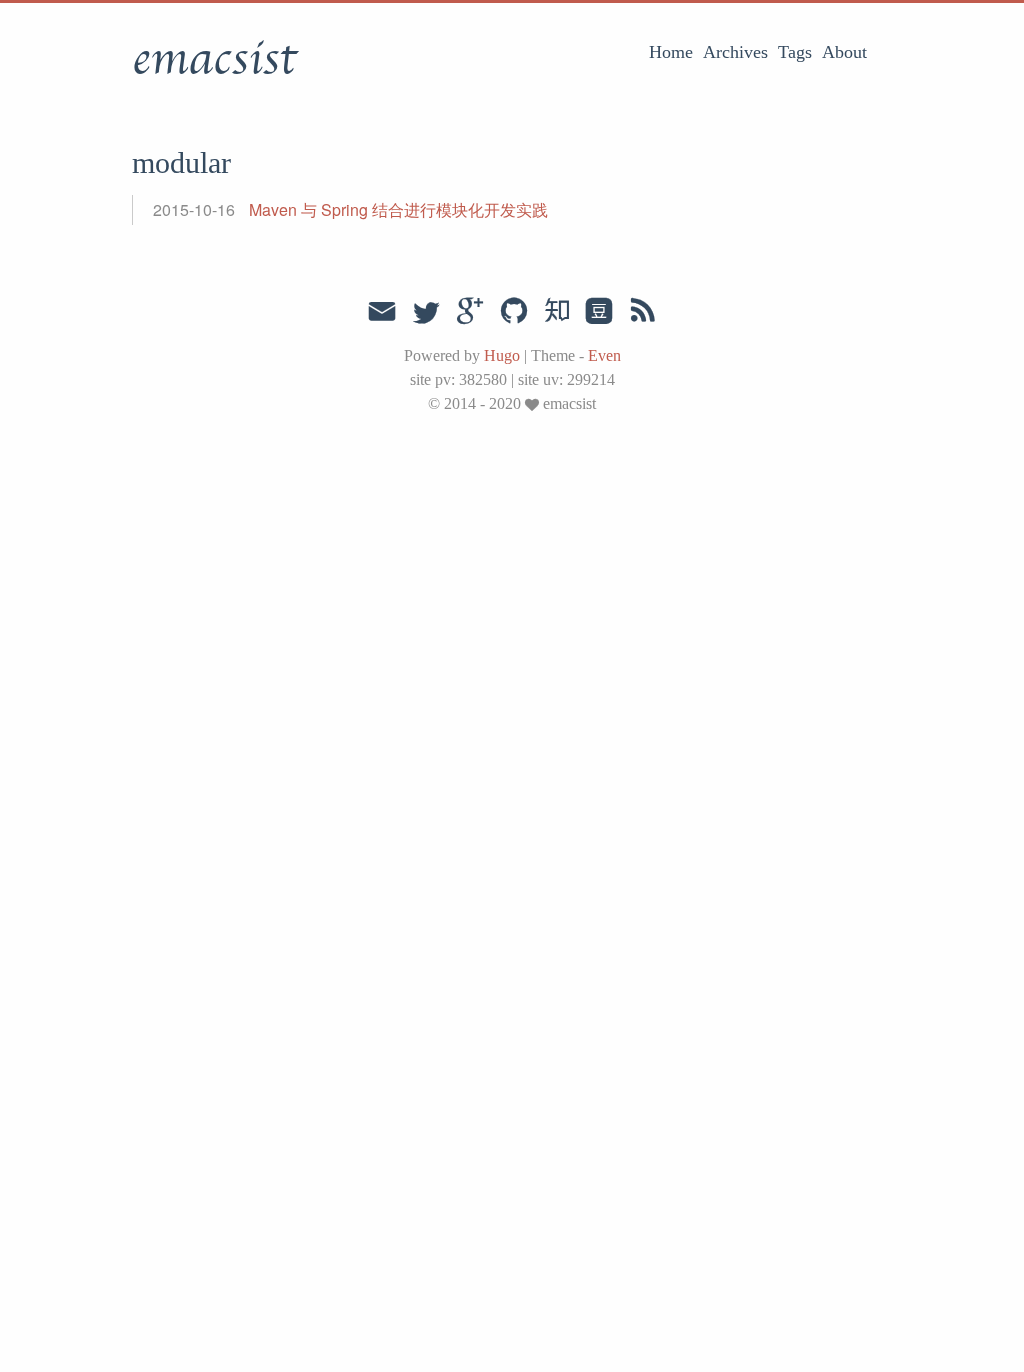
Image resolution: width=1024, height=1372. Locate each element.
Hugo (502, 355)
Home (671, 52)
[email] (382, 309)
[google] (470, 311)
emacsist (214, 59)
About (844, 52)
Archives (735, 52)
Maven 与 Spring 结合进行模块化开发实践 (398, 209)
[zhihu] (556, 311)
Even (604, 355)
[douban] (599, 311)
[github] (514, 311)
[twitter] (426, 311)
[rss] (643, 311)
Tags (795, 52)
